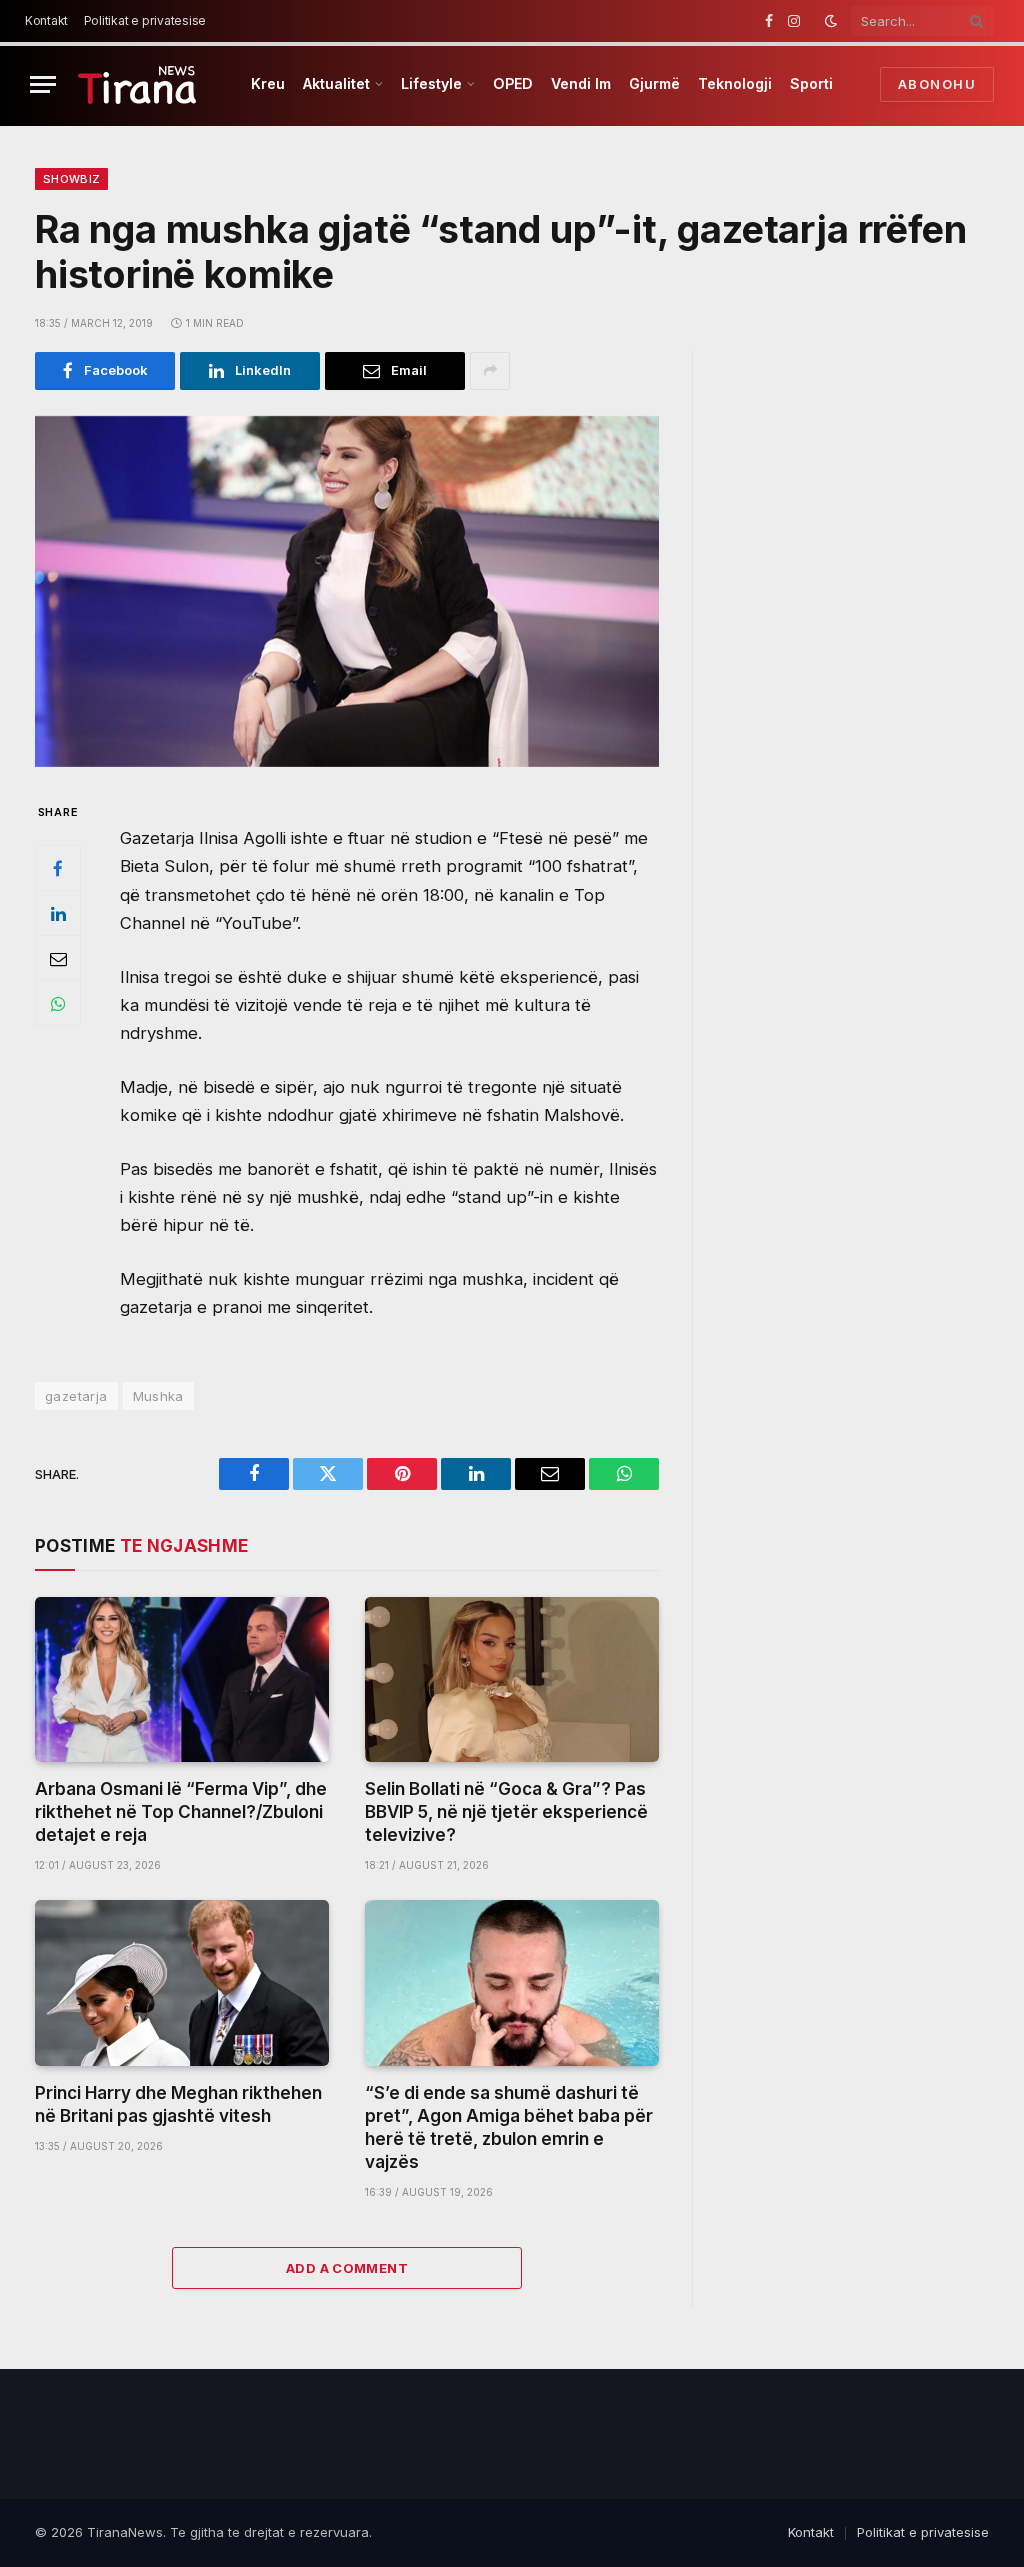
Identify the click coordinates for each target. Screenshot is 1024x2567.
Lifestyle (431, 83)
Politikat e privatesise (145, 20)
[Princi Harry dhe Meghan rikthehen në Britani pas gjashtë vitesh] (182, 1982)
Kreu (268, 83)
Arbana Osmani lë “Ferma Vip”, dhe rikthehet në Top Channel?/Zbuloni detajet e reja (181, 1812)
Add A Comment (347, 2268)
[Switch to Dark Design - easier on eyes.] (831, 21)
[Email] (58, 958)
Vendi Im (581, 83)
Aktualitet (336, 83)
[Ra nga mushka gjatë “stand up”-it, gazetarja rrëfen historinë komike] (347, 591)
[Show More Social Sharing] (490, 371)
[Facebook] (58, 868)
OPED (513, 83)
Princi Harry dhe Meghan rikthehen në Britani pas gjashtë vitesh (178, 2104)
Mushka (158, 1396)
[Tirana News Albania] (137, 84)
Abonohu (937, 84)
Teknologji (735, 83)
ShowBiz (71, 179)
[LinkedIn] (58, 913)
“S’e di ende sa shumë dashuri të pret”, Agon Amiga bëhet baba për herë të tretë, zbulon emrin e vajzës (509, 2127)
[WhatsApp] (58, 1003)
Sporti (811, 83)
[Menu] (43, 84)
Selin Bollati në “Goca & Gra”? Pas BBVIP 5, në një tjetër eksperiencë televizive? (506, 1812)
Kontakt (46, 20)
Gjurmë (654, 83)
